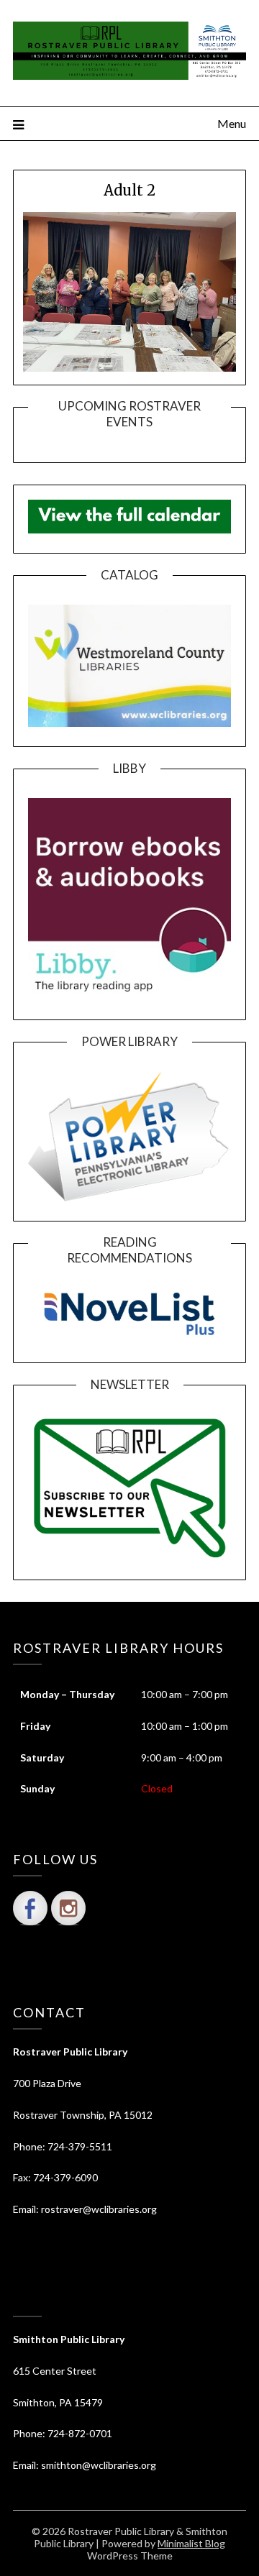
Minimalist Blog (191, 2543)
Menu (232, 123)
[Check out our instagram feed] (68, 1908)
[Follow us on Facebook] (30, 1908)
